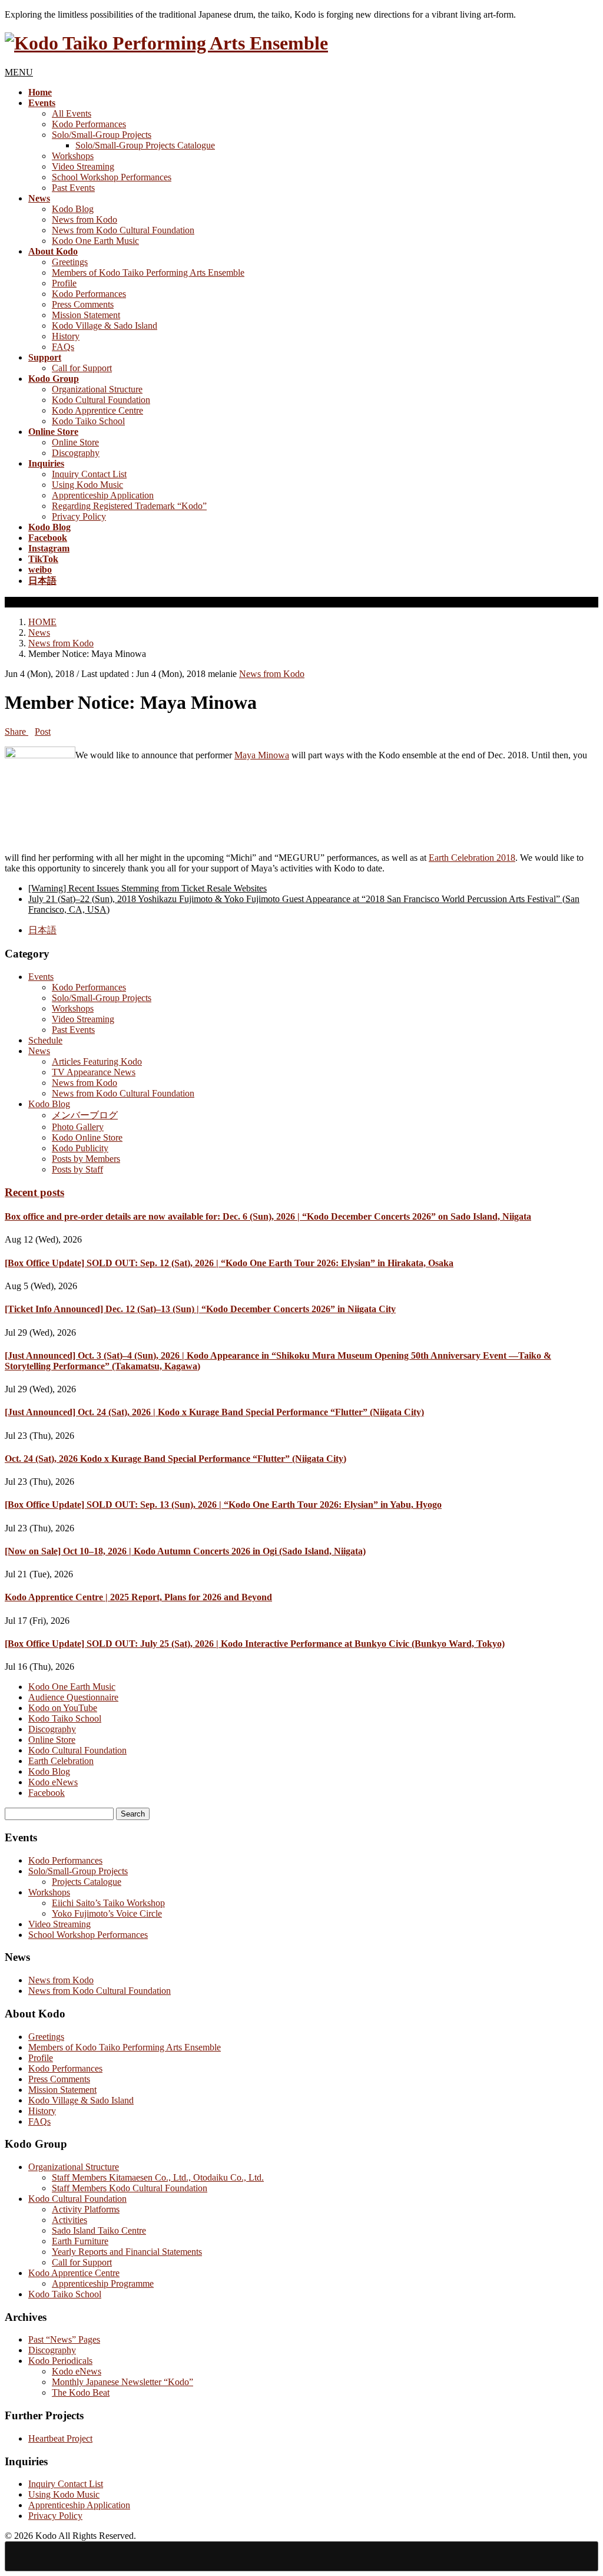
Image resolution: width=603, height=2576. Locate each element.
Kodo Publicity (80, 1148)
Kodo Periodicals (60, 2361)
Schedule (45, 1040)
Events (41, 977)
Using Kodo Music (87, 485)
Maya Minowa (262, 755)
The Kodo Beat (81, 2392)
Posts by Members (86, 1159)
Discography (76, 453)
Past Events (73, 188)
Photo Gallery (78, 1127)
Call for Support (82, 368)
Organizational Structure (97, 389)
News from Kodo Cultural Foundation (123, 230)
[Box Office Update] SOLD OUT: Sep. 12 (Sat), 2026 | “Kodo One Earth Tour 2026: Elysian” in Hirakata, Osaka (229, 1263)
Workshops (73, 156)
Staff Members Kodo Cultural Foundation (130, 2188)
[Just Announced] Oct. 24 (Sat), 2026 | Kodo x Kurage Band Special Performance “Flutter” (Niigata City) (214, 1412)
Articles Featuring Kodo (97, 1061)
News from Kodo (85, 219)
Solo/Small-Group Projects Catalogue (145, 145)
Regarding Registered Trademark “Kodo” (129, 506)
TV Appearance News (94, 1072)
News (39, 1051)
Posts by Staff (77, 1169)
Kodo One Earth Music (95, 241)
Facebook (47, 1793)
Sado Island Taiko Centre (99, 2230)
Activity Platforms (86, 2209)
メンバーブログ (85, 1115)
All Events (72, 113)
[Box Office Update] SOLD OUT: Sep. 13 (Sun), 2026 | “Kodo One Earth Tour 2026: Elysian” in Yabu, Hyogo (223, 1505)
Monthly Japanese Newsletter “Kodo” (122, 2382)
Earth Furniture (80, 2241)
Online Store (75, 442)
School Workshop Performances (112, 177)
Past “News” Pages (64, 2339)
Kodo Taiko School (88, 421)
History (66, 336)
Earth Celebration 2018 (472, 858)
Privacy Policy (79, 516)
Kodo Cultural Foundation (101, 400)
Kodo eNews (53, 1782)
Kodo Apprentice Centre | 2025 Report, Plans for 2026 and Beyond (138, 1597)
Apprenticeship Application (103, 495)
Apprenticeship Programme (103, 2283)
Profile (64, 283)
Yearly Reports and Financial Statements (127, 2252)
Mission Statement (86, 315)
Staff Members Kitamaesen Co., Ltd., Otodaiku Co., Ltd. (158, 2177)
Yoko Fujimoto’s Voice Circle (107, 1913)
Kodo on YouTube (63, 1708)
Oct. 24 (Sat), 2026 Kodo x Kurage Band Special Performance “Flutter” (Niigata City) (175, 1459)
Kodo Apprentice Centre (97, 410)
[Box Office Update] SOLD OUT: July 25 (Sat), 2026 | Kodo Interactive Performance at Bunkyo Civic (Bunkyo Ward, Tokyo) (255, 1644)
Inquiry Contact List (89, 474)
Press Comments (83, 304)
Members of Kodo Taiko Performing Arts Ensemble (148, 273)
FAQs (63, 347)
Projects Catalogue (87, 1882)
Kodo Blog (73, 209)
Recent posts (34, 1192)
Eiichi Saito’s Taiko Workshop (108, 1903)
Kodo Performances (89, 124)
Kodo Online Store (87, 1137)
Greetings (70, 262)
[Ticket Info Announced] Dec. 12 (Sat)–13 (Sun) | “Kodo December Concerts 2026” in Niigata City (200, 1309)
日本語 (42, 930)
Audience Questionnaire (73, 1697)
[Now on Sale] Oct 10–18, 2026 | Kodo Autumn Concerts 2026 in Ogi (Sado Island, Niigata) (185, 1551)
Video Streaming (83, 166)
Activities (69, 2220)
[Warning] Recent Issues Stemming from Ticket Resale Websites (148, 888)
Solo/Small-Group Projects (102, 135)
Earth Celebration (61, 1761)
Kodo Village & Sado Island (105, 326)
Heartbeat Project (60, 2438)
